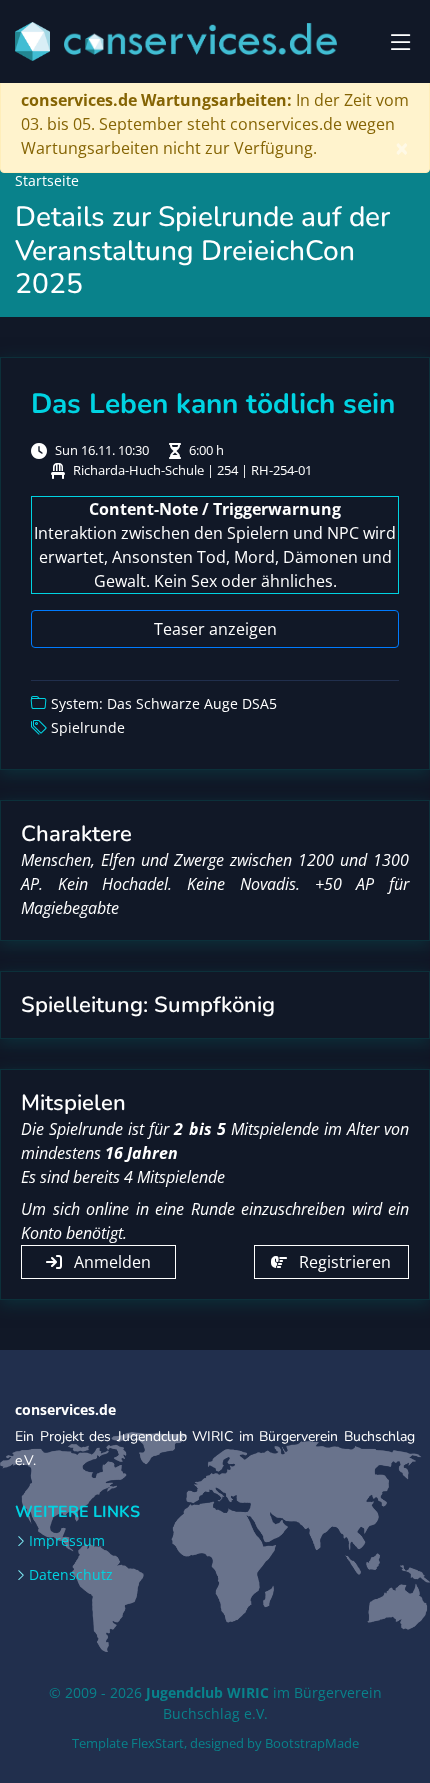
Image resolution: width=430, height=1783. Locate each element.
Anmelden (110, 1262)
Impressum (67, 1541)
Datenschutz (71, 1575)
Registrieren (343, 1262)
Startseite (47, 180)
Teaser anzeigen (215, 629)
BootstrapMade (312, 1743)
